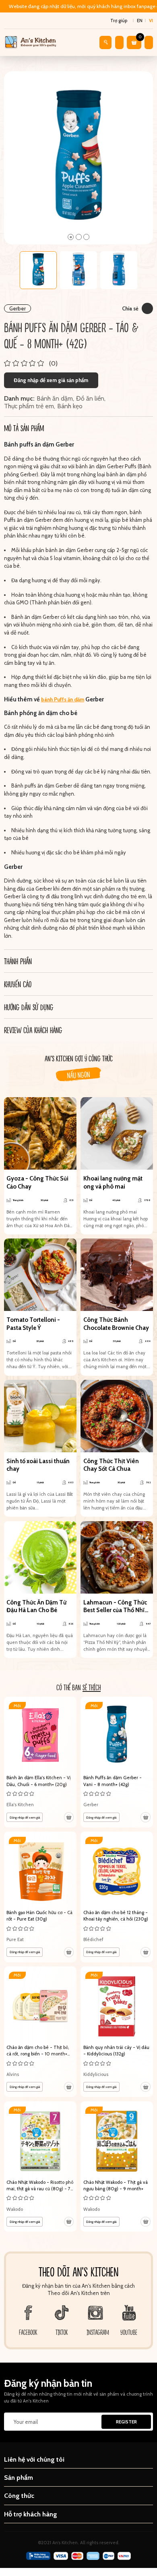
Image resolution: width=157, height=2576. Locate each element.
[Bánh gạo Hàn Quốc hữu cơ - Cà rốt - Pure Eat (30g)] (40, 1897)
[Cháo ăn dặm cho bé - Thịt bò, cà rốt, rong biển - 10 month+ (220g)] (40, 2032)
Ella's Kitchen (20, 1805)
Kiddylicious (96, 2074)
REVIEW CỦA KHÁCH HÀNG (33, 1030)
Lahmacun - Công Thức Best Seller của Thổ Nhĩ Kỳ (115, 1607)
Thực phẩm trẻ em (29, 406)
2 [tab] (79, 237)
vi (151, 21)
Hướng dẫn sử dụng (29, 1007)
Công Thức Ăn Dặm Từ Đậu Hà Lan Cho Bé (36, 1606)
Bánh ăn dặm (55, 398)
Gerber (18, 308)
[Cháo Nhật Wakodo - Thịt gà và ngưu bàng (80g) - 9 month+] (117, 2167)
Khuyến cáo (18, 984)
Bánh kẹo (70, 406)
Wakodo (15, 2209)
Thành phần (18, 961)
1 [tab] (71, 237)
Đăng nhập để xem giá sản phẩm (51, 380)
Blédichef (93, 1939)
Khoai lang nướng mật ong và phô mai (113, 1183)
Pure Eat (15, 1939)
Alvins (13, 2074)
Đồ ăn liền (90, 398)
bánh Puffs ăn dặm (63, 699)
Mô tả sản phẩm (24, 428)
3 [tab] (86, 237)
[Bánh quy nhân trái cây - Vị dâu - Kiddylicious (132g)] (117, 2032)
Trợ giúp (119, 21)
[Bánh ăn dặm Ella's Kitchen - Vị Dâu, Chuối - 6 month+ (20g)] (40, 1762)
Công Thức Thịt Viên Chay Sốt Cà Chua (111, 1465)
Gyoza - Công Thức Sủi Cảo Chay (37, 1183)
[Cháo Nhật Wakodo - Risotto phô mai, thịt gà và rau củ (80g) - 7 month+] (40, 2167)
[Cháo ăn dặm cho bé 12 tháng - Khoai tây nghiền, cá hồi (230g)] (117, 1897)
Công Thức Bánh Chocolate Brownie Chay (116, 1324)
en (140, 21)
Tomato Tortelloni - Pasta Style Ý (33, 1324)
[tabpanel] (79, 158)
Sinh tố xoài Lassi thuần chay (38, 1465)
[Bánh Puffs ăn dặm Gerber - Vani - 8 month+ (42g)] (117, 1762)
